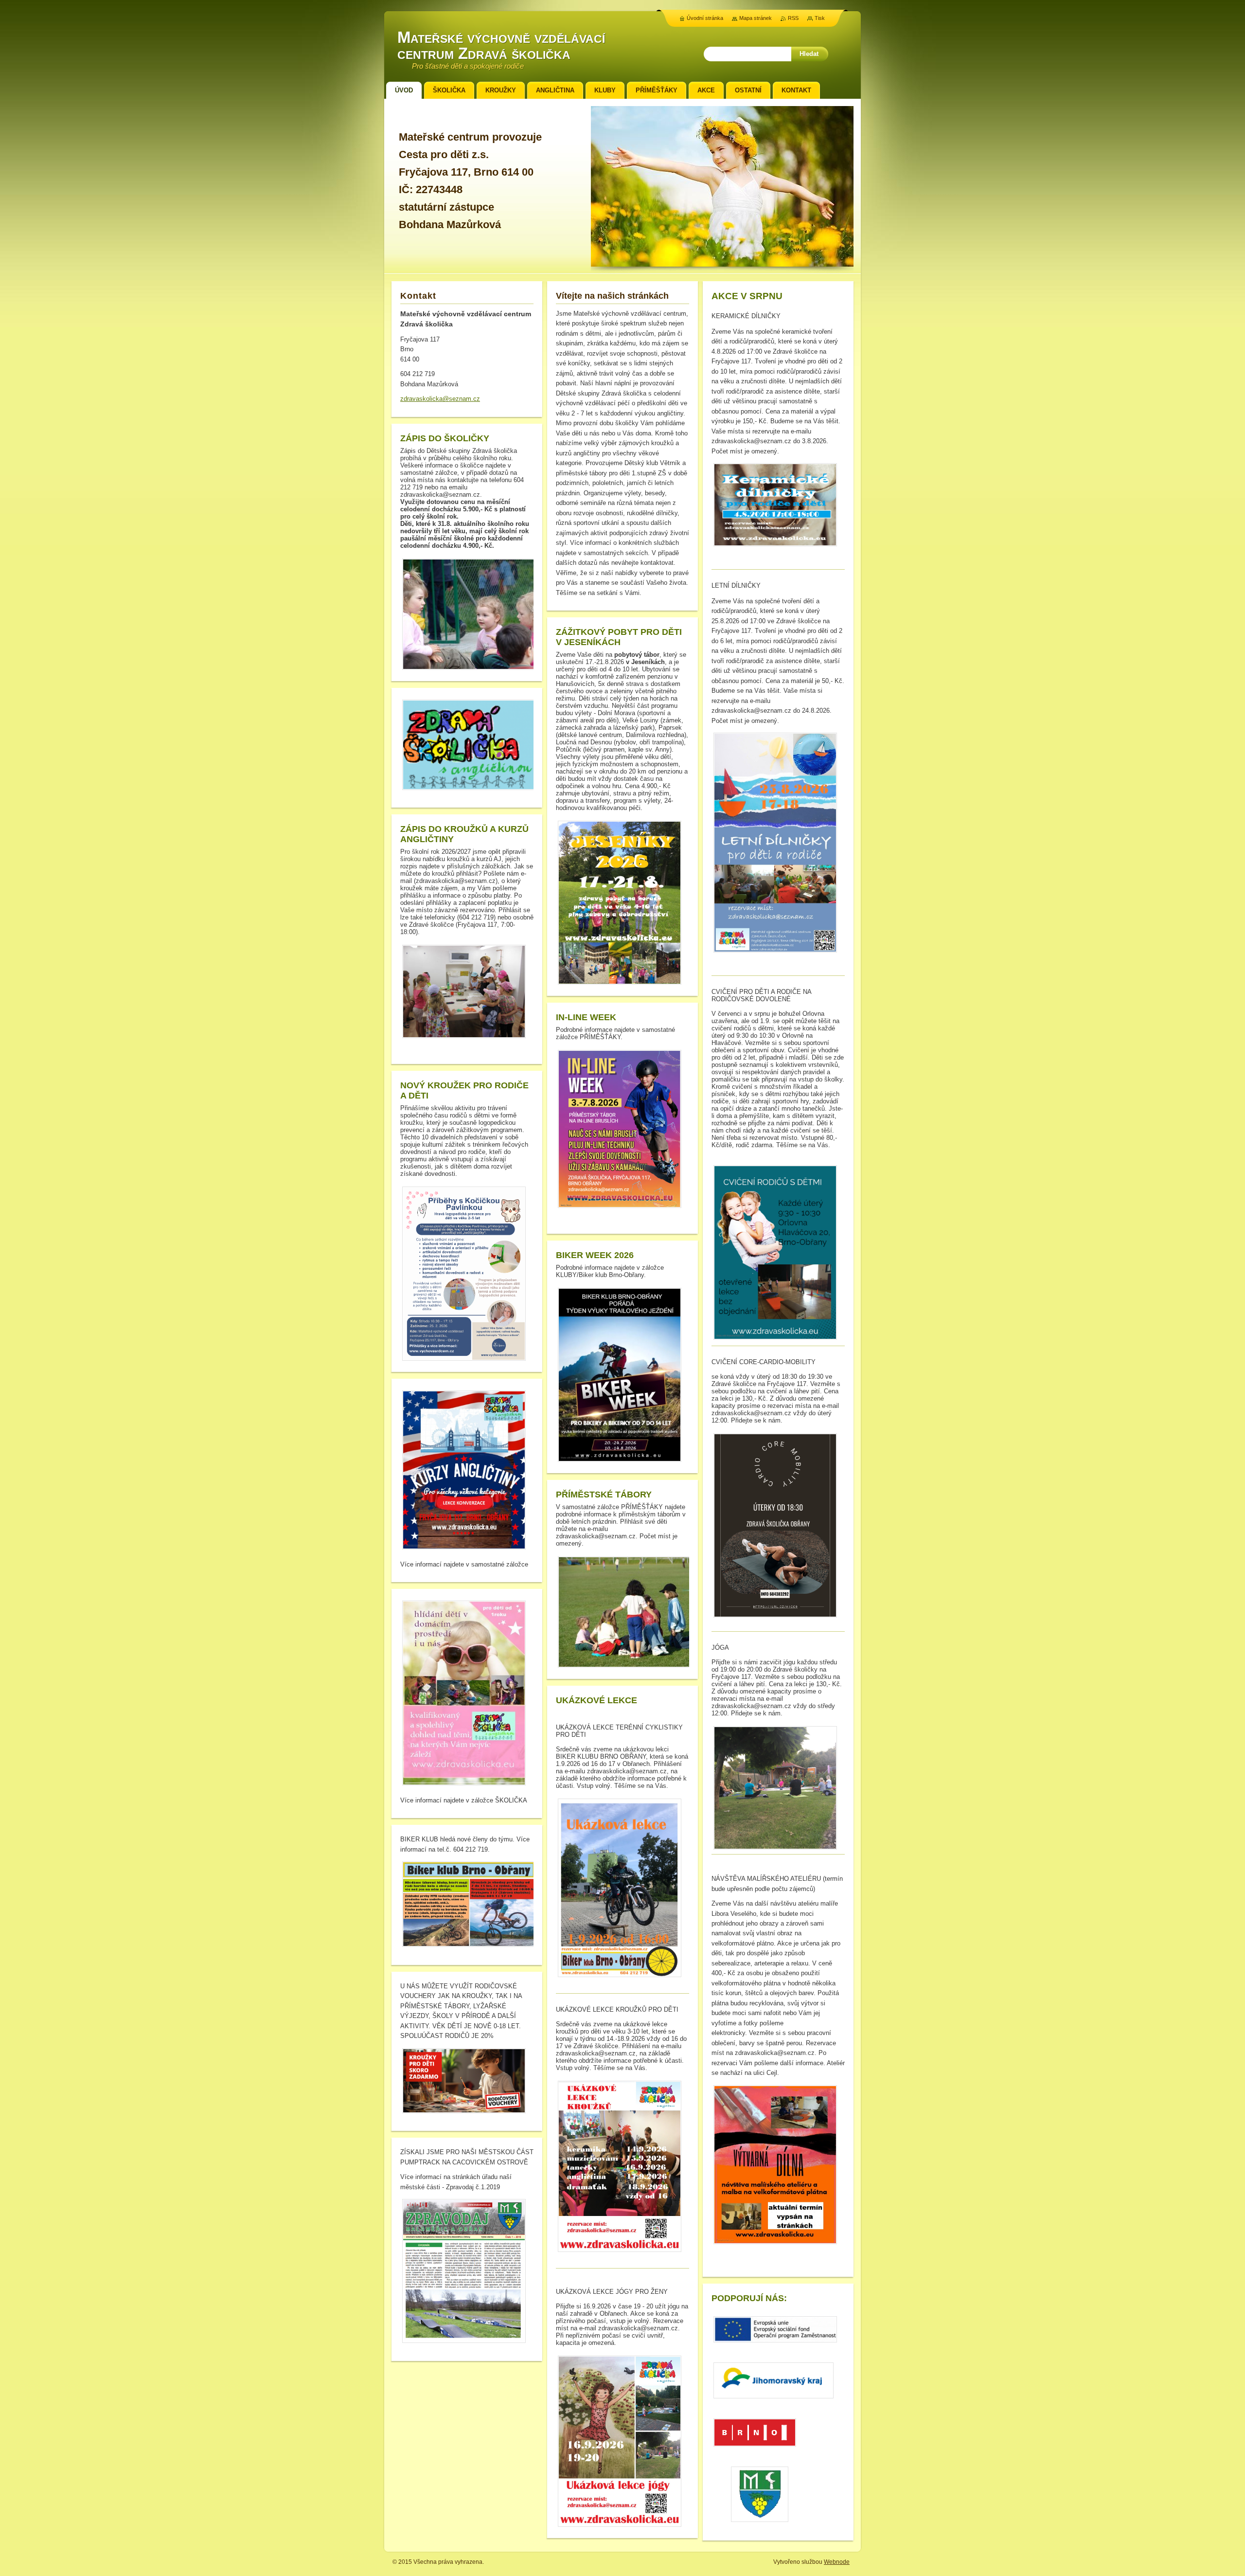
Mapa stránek (756, 18)
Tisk (820, 18)
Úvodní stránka (705, 18)
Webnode (837, 2562)
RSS (793, 18)
